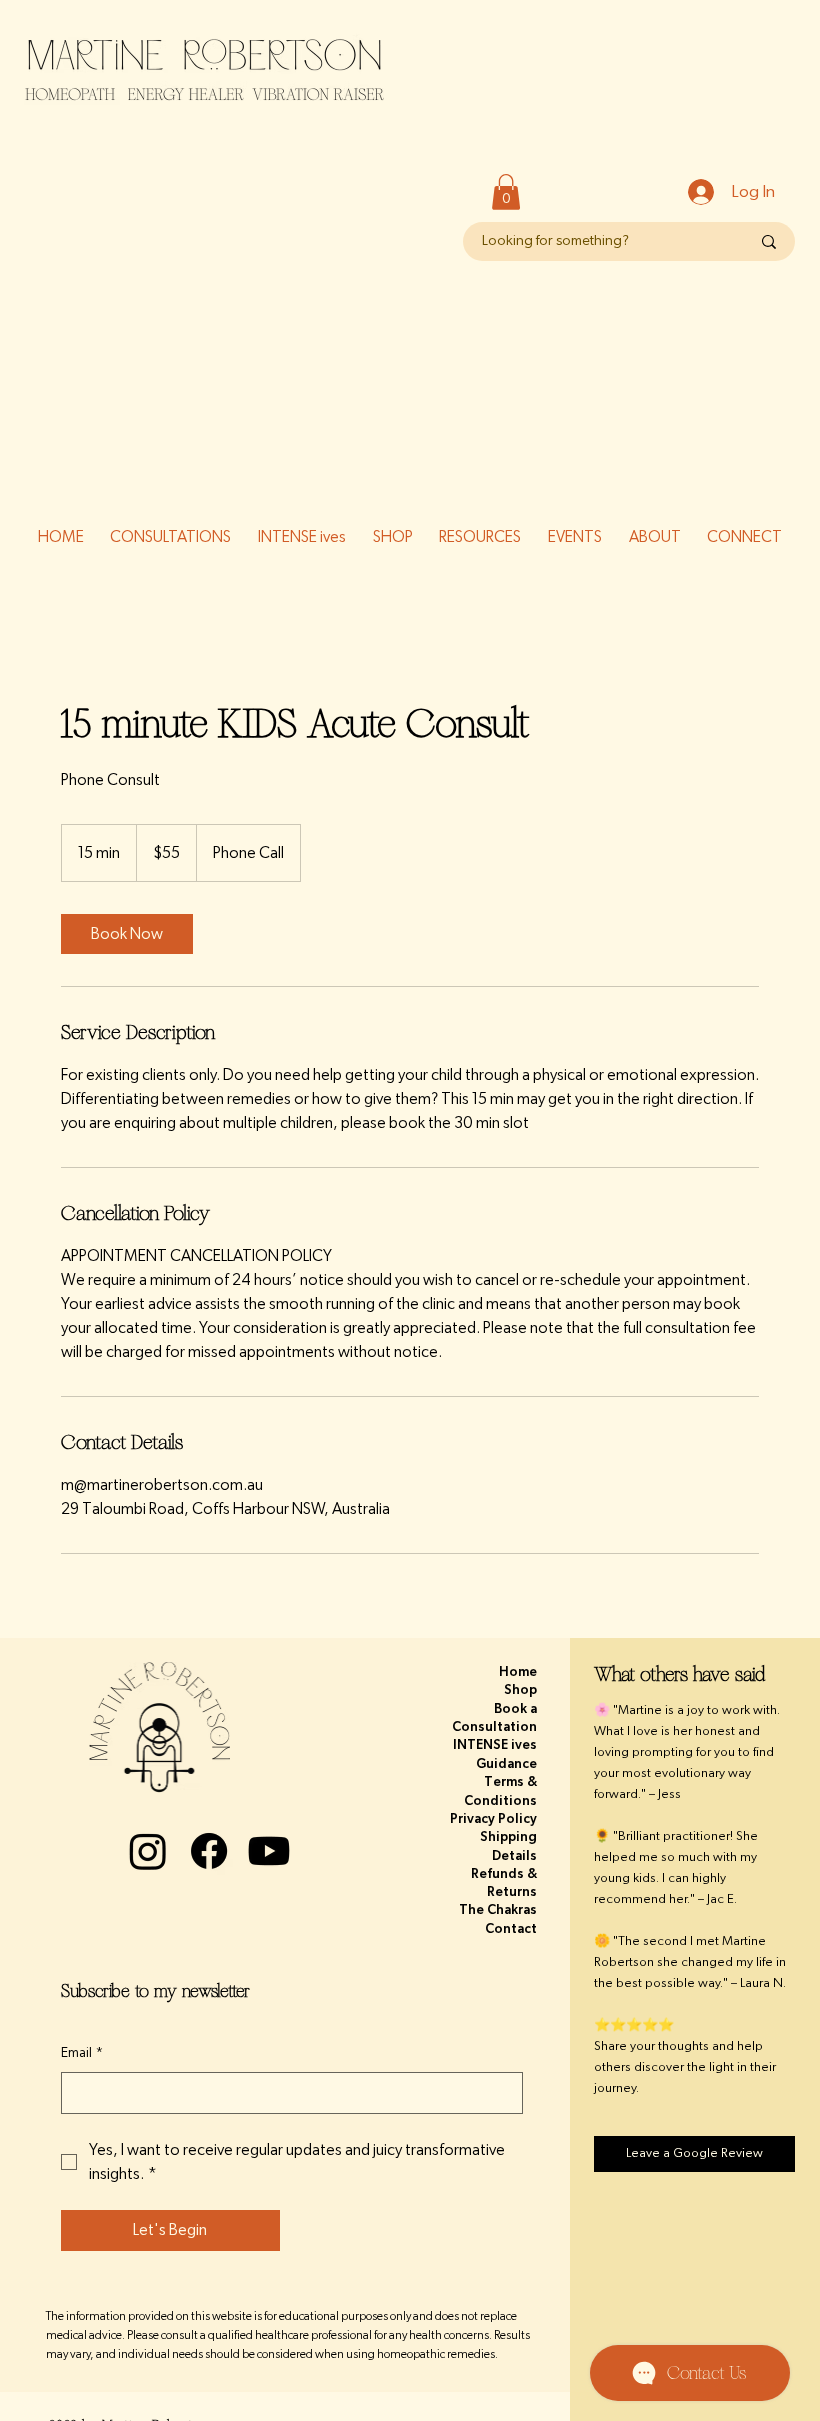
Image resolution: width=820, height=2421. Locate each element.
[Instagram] (148, 1851)
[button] (506, 192)
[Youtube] (269, 1851)
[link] (127, 934)
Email (82, 2053)
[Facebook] (209, 1851)
